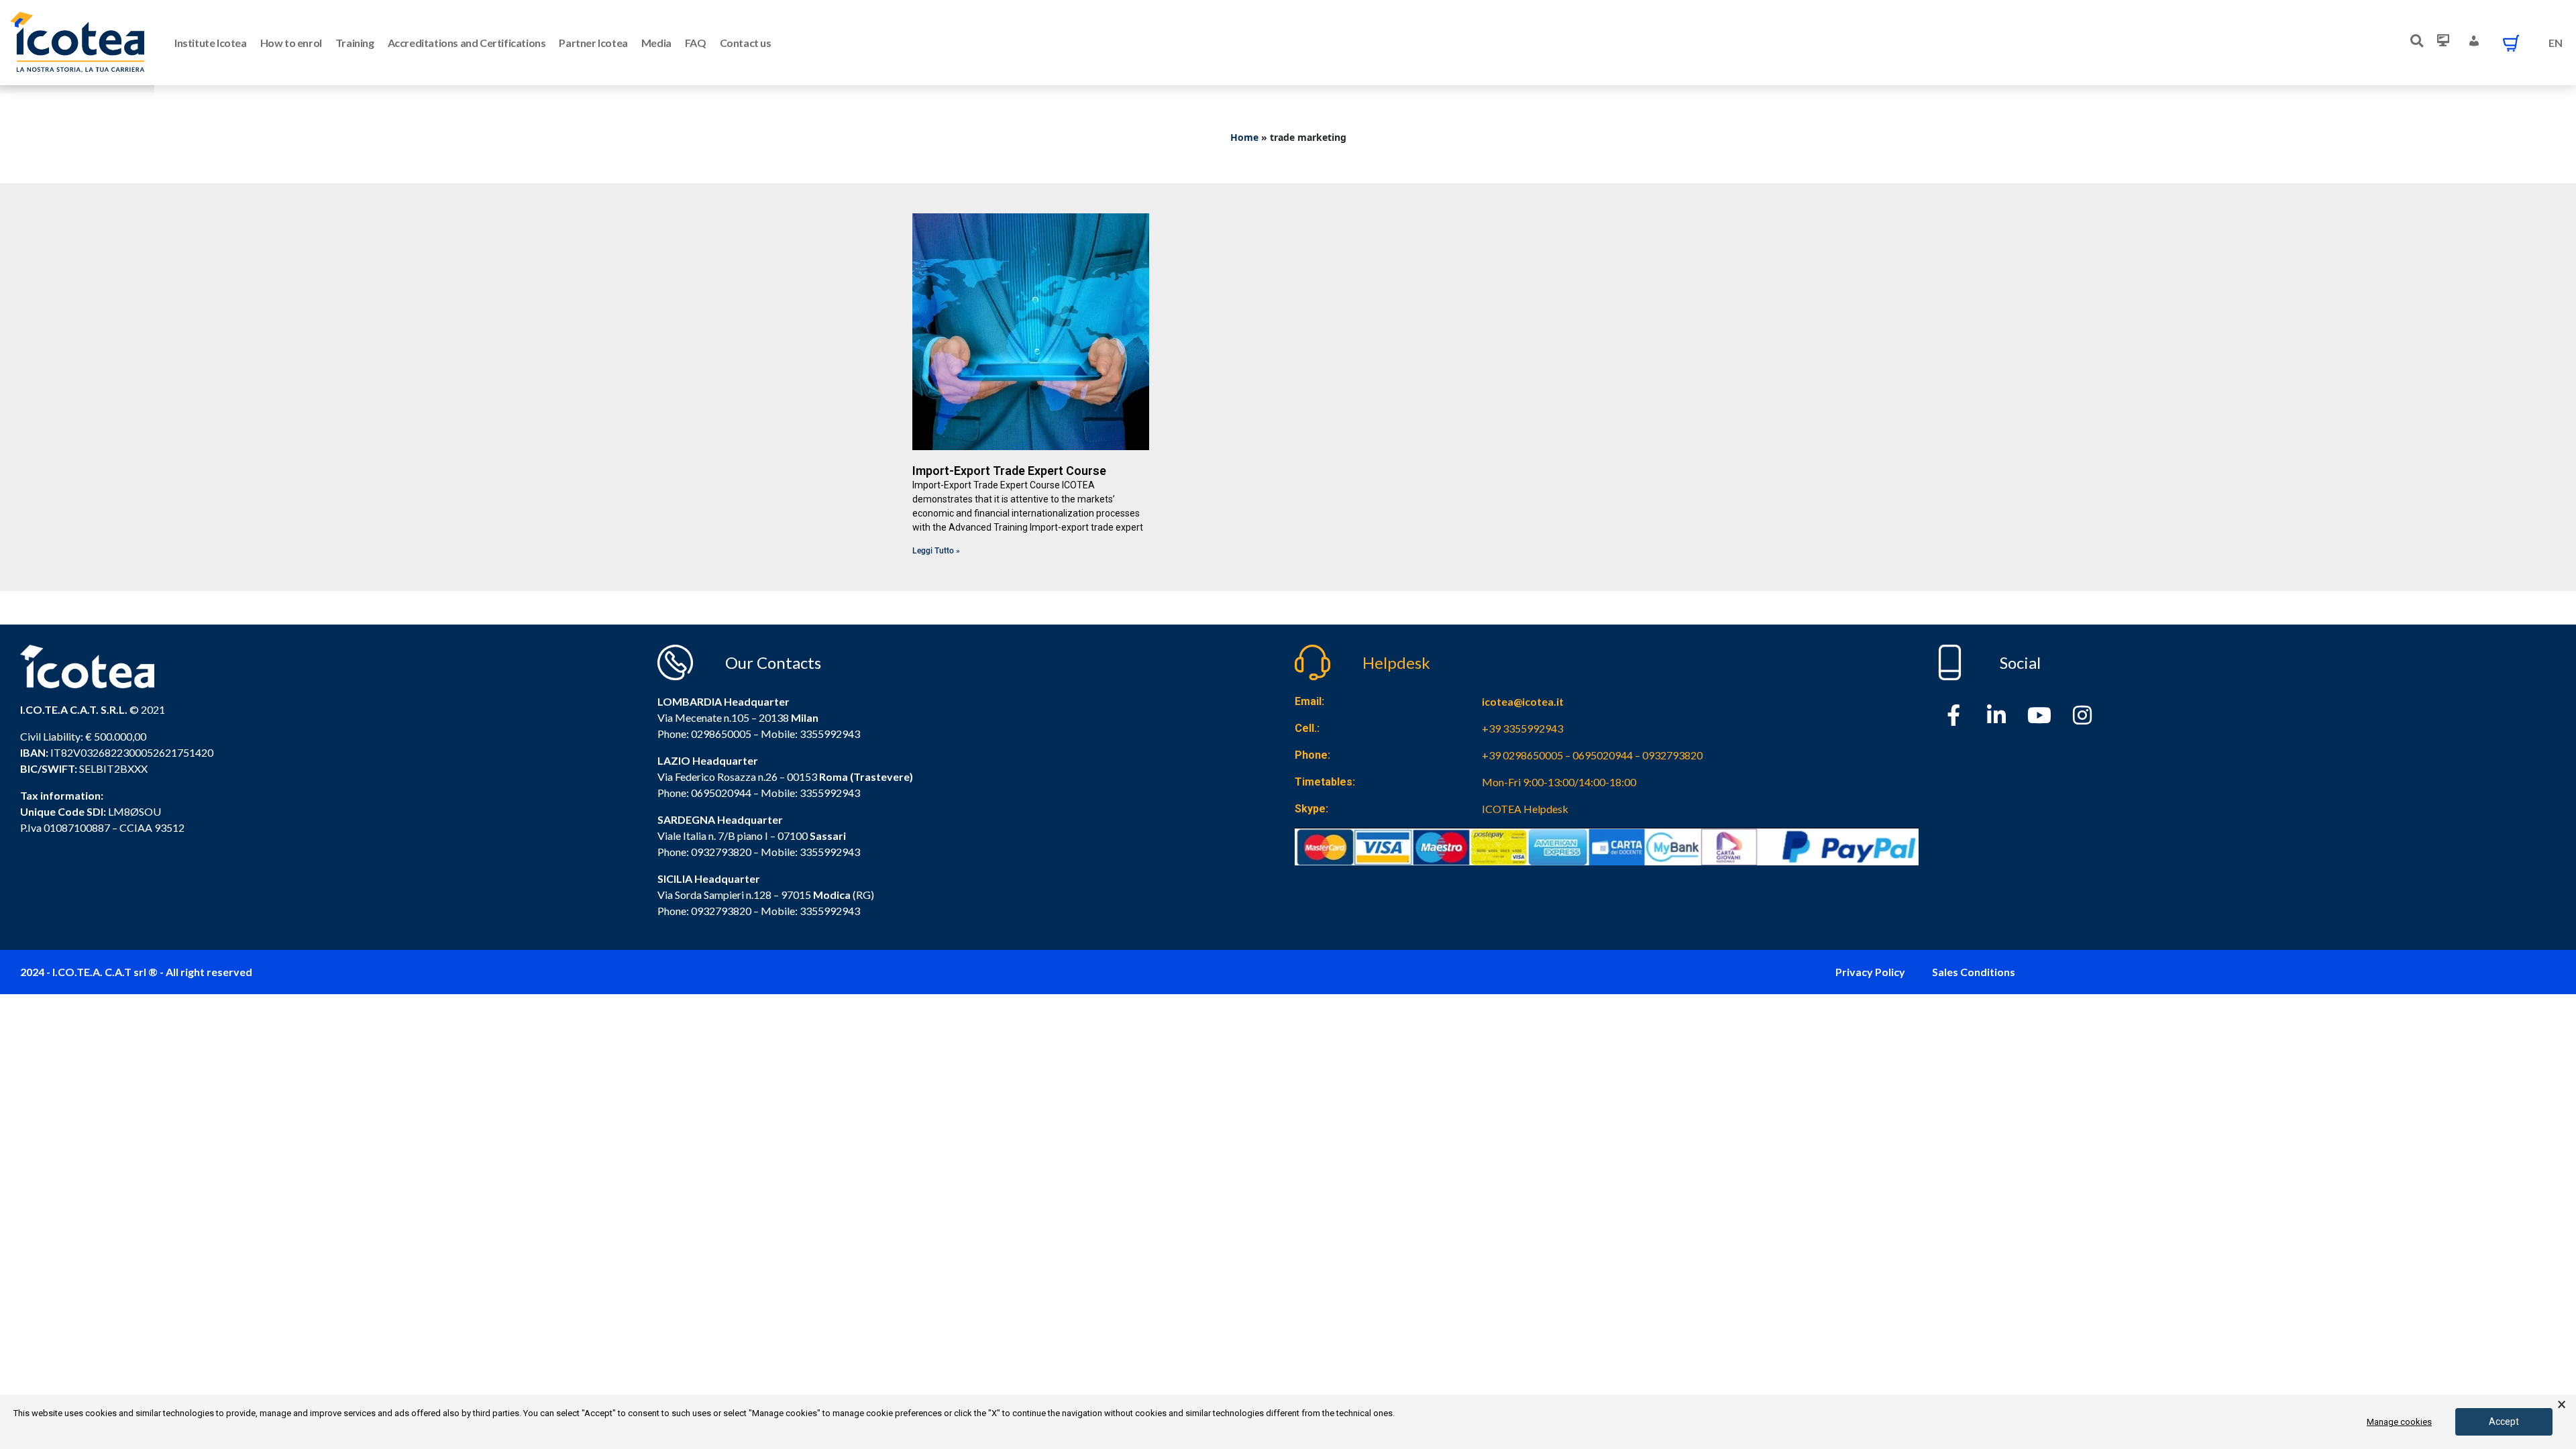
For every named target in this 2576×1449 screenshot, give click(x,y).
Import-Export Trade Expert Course (1009, 471)
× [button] (2562, 1405)
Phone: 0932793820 (704, 852)
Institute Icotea (211, 43)
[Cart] (2511, 43)
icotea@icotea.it (1523, 701)
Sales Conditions (1974, 972)
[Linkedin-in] (1996, 715)
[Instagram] (2082, 715)
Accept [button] (2504, 1421)
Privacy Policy (1870, 972)
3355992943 (830, 734)
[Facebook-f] (1953, 715)
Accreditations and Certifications (467, 43)
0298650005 (721, 734)
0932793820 (721, 911)
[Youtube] (2039, 715)
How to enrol (291, 43)
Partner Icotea (593, 43)
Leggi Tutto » (936, 551)
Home (1244, 137)
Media (656, 43)
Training (355, 43)
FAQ (696, 43)
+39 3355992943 (1522, 728)
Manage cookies (2399, 1422)
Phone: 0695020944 (704, 793)
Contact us (746, 43)
